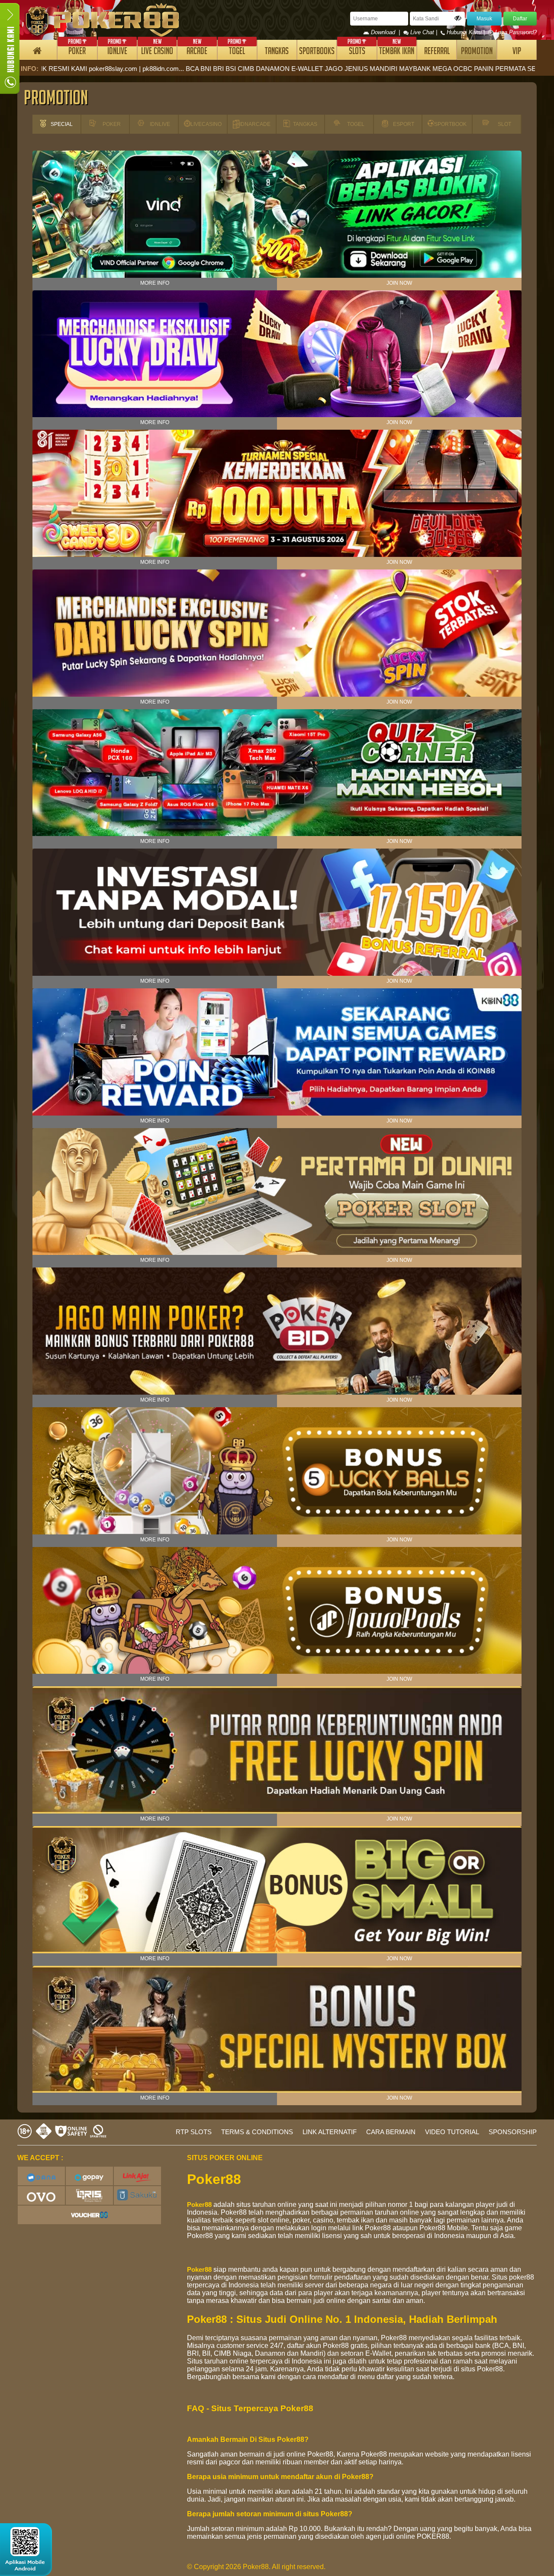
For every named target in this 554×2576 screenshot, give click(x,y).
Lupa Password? (515, 32)
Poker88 (199, 2205)
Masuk (484, 19)
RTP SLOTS (194, 2132)
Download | (386, 32)
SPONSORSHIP (513, 2132)
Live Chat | (424, 32)
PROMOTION (477, 52)
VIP (517, 52)
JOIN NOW (399, 283)
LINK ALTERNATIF (330, 2132)
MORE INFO (155, 283)
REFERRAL (437, 52)
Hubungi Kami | (466, 32)
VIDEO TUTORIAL (452, 2132)
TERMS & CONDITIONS (257, 2132)
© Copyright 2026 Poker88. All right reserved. (256, 2567)
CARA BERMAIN (391, 2132)
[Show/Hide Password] (458, 18)
